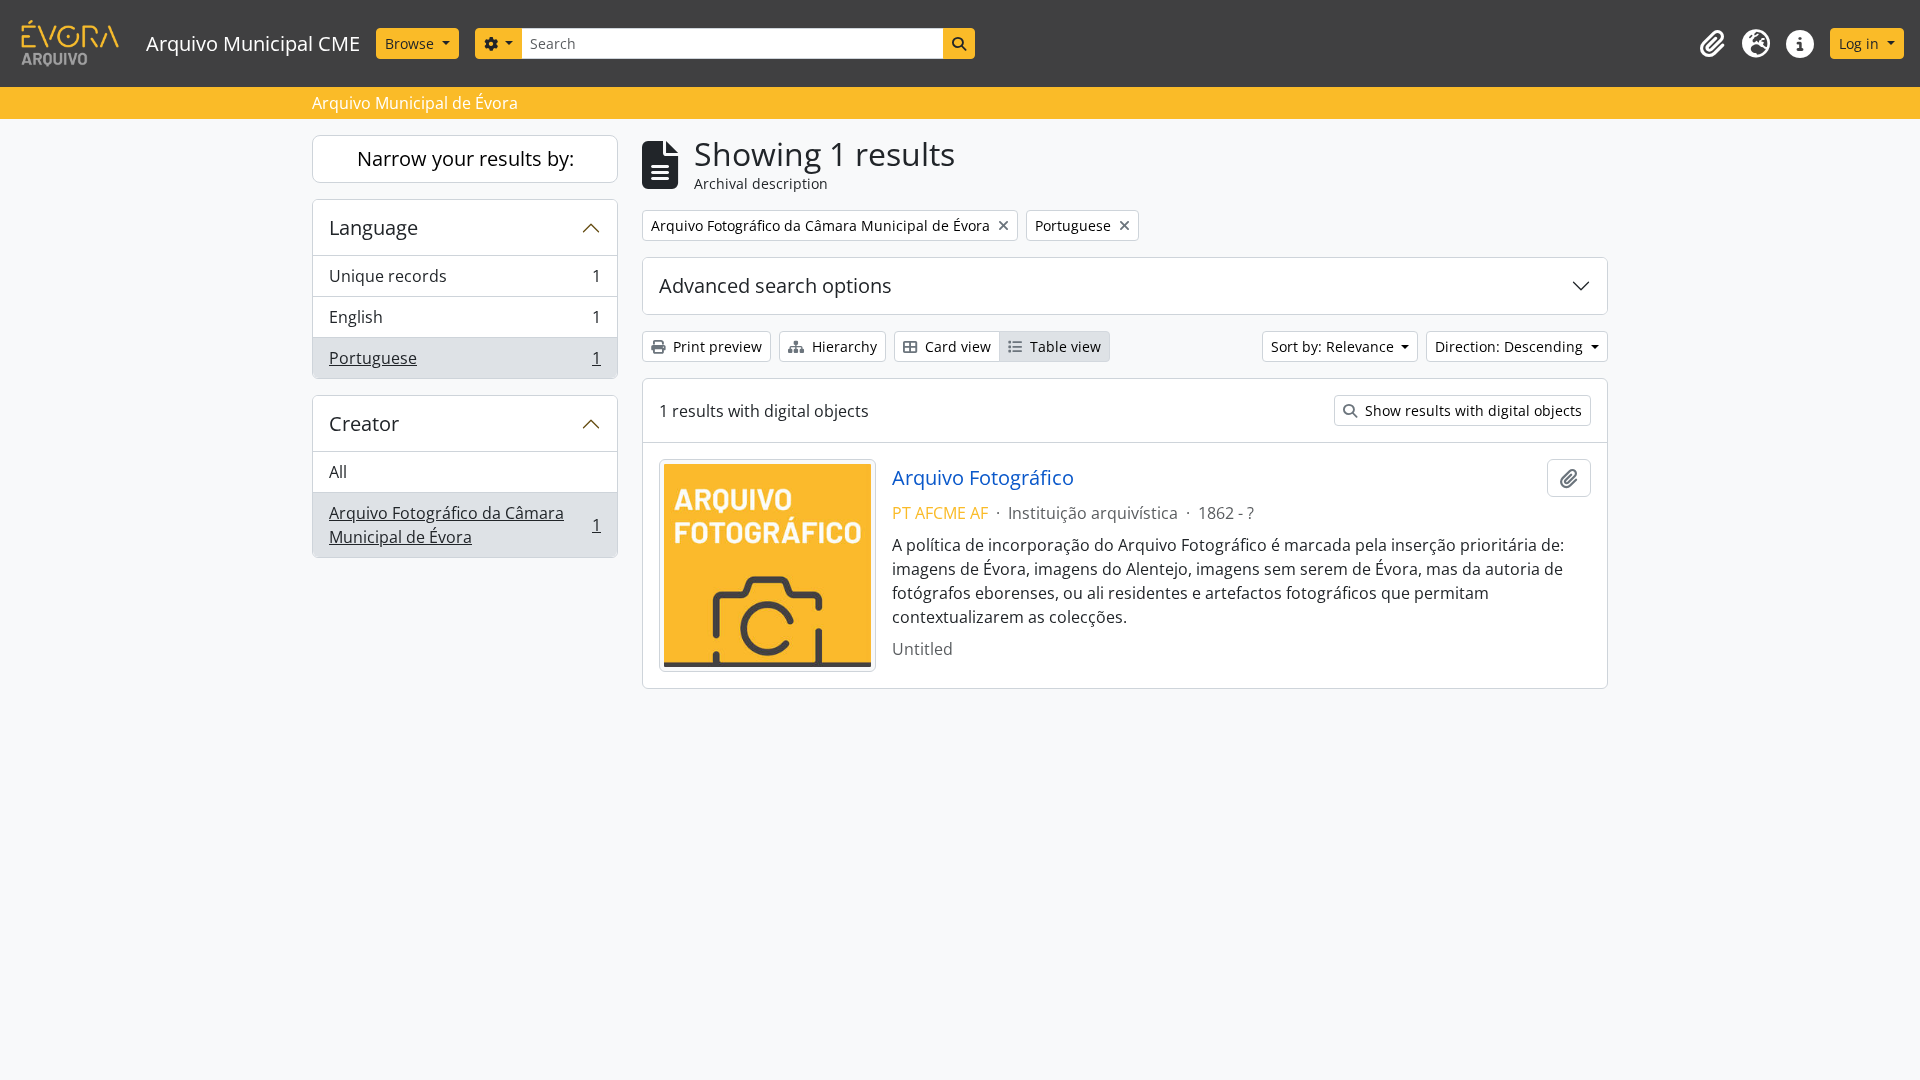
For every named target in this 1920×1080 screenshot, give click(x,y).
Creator (364, 423)
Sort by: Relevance (1334, 346)
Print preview (715, 346)
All (338, 472)
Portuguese (464, 362)
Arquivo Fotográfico (983, 478)
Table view (1063, 346)
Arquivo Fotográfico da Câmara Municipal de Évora (464, 525)
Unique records (464, 281)
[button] (1712, 44)
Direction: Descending (1511, 346)
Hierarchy (842, 346)
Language (373, 227)
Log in (1861, 43)
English (464, 322)
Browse (411, 43)
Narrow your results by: (465, 158)
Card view (956, 346)
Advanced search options (775, 285)
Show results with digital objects (1471, 410)
